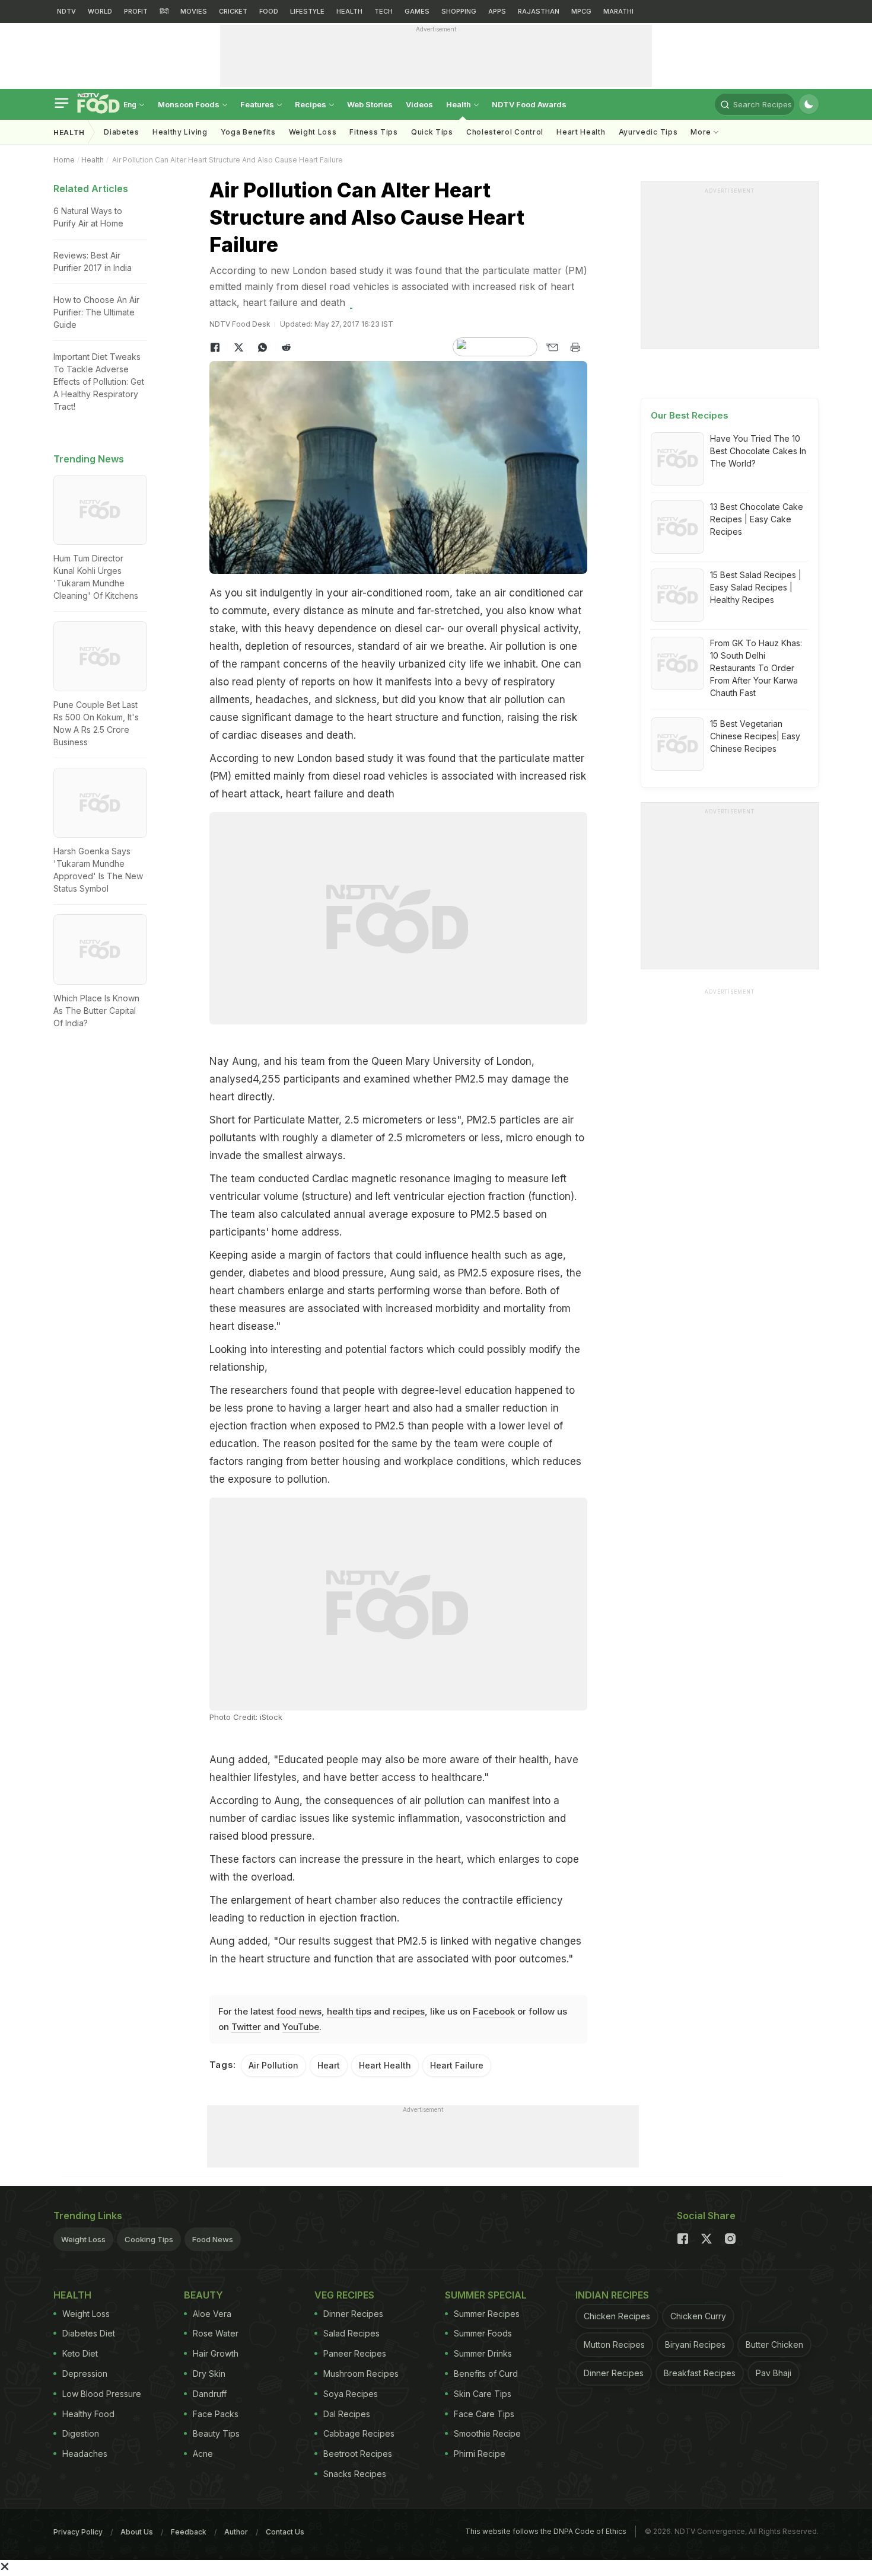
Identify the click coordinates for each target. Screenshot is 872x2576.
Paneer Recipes (355, 2353)
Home (64, 160)
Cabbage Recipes (359, 2433)
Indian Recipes (612, 2295)
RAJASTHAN (539, 11)
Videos (419, 104)
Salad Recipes (351, 2333)
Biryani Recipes (695, 2344)
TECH (384, 11)
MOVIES (194, 11)
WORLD (100, 11)
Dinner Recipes (353, 2314)
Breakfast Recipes (700, 2373)
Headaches (85, 2454)
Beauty (203, 2295)
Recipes (311, 104)
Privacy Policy (78, 2532)
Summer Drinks (483, 2353)
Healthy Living (180, 132)
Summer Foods (483, 2333)
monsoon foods (190, 104)
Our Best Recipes (690, 415)
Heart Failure (457, 2065)
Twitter (246, 2027)
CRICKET (233, 11)
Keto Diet (80, 2353)
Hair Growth (216, 2353)
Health (459, 104)
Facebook (494, 2011)
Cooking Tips (149, 2239)
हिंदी (164, 11)
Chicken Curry (698, 2316)
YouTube (301, 2027)
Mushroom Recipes (361, 2374)
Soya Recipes (351, 2394)
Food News (213, 2239)
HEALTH (349, 11)
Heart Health (581, 132)
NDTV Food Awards (529, 104)
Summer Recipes (487, 2314)
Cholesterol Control (505, 132)
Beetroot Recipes (358, 2454)
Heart (329, 2065)
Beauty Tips (216, 2433)
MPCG (581, 11)
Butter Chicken (774, 2344)
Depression (85, 2374)
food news (299, 2011)
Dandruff (210, 2394)
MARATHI (618, 11)
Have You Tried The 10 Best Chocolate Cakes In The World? (758, 451)
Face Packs (216, 2414)
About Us (137, 2532)
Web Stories (370, 104)
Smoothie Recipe (487, 2433)
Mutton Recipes (614, 2344)
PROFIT (136, 11)
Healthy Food (88, 2414)
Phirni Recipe (480, 2454)
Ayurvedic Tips (648, 132)
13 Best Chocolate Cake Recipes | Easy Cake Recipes (757, 519)
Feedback (189, 2532)
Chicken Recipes (617, 2316)
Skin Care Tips (483, 2394)
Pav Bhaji (774, 2373)
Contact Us (285, 2532)
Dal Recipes (347, 2414)
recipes (409, 2011)
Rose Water (216, 2333)
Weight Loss (313, 132)
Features (258, 104)
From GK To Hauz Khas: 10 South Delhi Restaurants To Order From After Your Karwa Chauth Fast (756, 668)
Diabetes (122, 132)
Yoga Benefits (248, 132)
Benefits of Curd (486, 2374)
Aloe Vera (212, 2314)
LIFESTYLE (307, 11)
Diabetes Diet (89, 2333)
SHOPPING (459, 11)
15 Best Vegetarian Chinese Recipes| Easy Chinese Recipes (755, 736)
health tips (349, 2011)
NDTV (66, 11)
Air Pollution (273, 2065)
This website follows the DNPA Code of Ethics (546, 2531)
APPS (497, 11)
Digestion (81, 2433)
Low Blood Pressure (102, 2394)
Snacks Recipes (355, 2474)
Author (236, 2532)
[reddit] (287, 347)
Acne (203, 2454)
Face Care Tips (484, 2414)
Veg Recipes (344, 2295)
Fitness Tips (373, 132)
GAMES (417, 11)
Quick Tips (432, 132)
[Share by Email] (552, 347)
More (702, 132)
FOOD (269, 11)
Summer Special (486, 2295)
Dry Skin (209, 2374)
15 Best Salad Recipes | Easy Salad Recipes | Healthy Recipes (756, 587)
